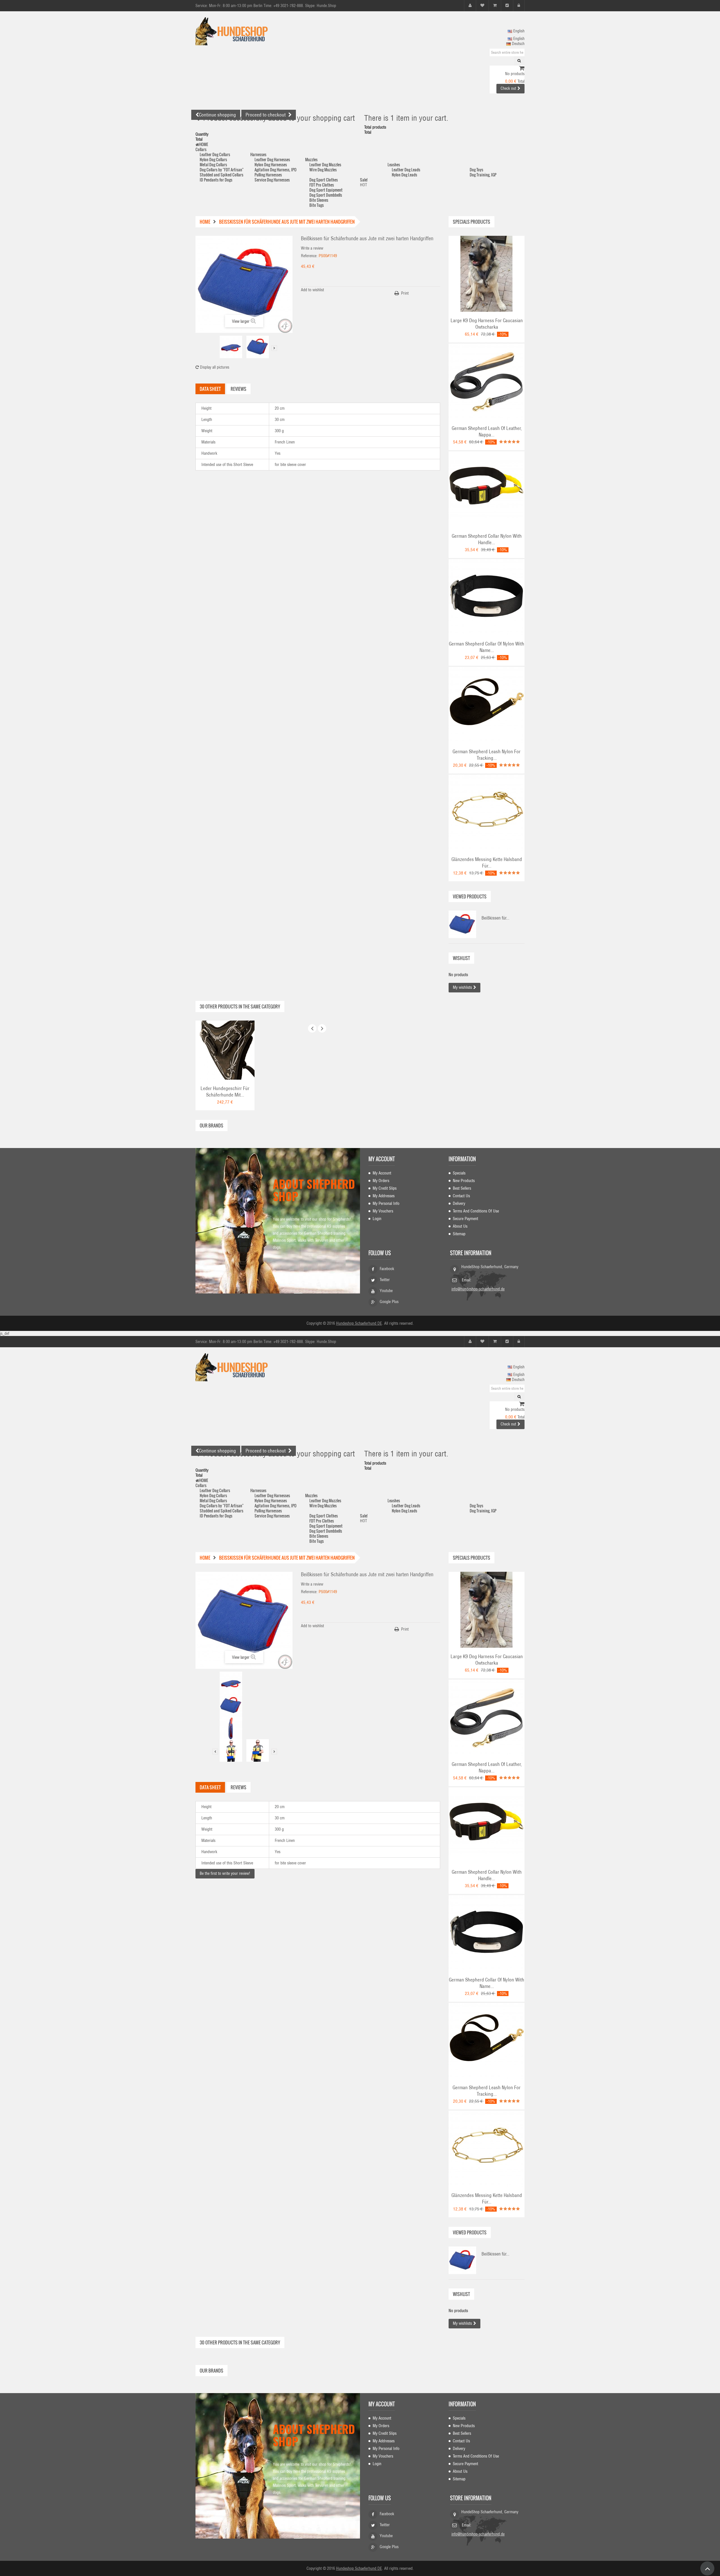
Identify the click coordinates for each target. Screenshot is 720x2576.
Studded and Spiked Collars (221, 175)
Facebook (387, 1269)
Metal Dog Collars (213, 164)
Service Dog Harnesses (272, 180)
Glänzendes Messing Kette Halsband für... (487, 863)
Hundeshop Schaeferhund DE (359, 1323)
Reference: (309, 256)
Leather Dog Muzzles (325, 164)
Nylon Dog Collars (213, 159)
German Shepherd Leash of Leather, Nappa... (487, 431)
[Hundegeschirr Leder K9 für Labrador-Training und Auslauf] (487, 273)
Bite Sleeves (319, 200)
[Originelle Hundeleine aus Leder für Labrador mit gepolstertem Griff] (487, 381)
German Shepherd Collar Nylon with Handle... (487, 539)
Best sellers (462, 1188)
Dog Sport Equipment (326, 190)
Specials (459, 1173)
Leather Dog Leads (406, 170)
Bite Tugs (317, 205)
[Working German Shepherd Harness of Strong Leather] (225, 1050)
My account (382, 1159)
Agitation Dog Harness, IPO (275, 170)
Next (274, 348)
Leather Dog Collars (215, 154)
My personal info (386, 1203)
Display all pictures (214, 367)
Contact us (461, 1196)
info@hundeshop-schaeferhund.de (478, 1289)
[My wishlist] (482, 5)
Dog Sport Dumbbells (326, 195)
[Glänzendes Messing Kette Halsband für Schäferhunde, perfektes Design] (487, 812)
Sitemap (459, 1234)
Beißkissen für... (495, 918)
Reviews (238, 389)
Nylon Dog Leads (404, 175)
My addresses (384, 1196)
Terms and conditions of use (476, 1211)
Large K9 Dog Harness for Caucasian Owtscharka (487, 324)
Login (377, 1219)
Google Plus (389, 1302)
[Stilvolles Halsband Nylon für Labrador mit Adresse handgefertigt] (487, 597)
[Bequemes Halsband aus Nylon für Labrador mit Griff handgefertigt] (487, 489)
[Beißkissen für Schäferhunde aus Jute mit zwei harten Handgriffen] (231, 347)
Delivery (459, 1203)
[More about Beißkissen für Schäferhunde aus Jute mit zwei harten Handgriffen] (462, 924)
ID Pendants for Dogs (216, 180)
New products (464, 1181)
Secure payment (465, 1219)
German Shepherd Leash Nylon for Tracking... (487, 755)
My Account (382, 1173)
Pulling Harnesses (268, 175)
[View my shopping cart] (522, 69)
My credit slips (385, 1188)
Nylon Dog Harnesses (271, 164)
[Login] (519, 5)
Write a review (312, 248)
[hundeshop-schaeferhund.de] (247, 31)
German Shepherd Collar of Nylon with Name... (487, 647)
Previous (215, 348)
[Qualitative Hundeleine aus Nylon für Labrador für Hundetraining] (487, 705)
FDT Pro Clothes (322, 185)
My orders (381, 1181)
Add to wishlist (312, 290)
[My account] (470, 5)
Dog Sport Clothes (324, 180)
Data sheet (210, 389)
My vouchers (383, 1211)
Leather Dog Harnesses (272, 159)
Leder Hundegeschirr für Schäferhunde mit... (225, 1092)
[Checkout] (507, 5)
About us (460, 1226)
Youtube (386, 1291)
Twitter (385, 1280)
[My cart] (495, 5)
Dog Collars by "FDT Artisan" (222, 170)
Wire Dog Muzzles (323, 170)
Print (405, 293)
